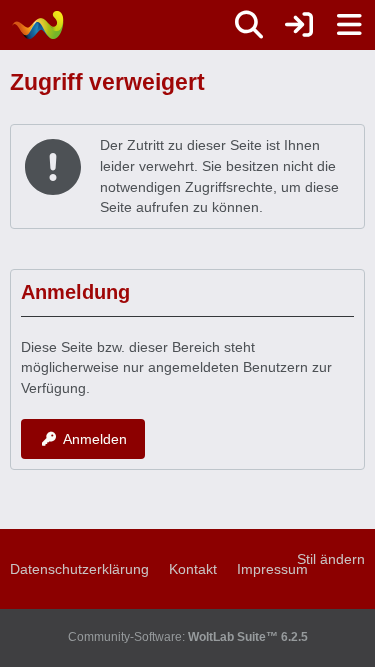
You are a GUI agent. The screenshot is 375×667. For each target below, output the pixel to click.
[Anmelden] (299, 25)
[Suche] (249, 25)
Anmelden (95, 439)
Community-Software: (188, 637)
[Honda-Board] (37, 25)
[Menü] (349, 25)
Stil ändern (331, 559)
